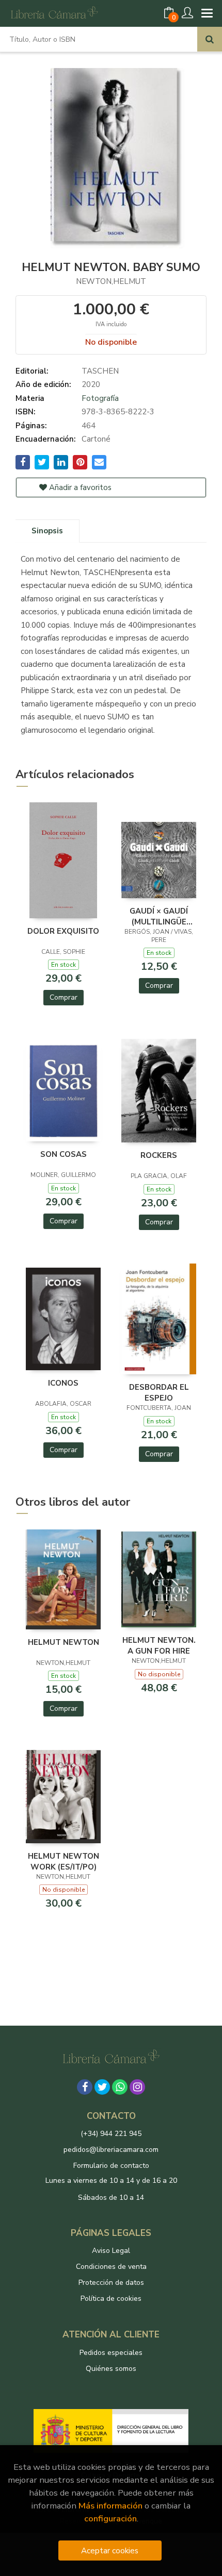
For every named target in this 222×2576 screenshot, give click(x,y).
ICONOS (63, 1383)
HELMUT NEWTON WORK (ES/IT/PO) (64, 1861)
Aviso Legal (111, 2251)
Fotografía (100, 398)
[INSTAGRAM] (137, 2087)
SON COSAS (64, 1154)
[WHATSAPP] (120, 2087)
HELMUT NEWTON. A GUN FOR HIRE (159, 1645)
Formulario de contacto (111, 2166)
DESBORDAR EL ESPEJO (159, 1392)
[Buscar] (210, 39)
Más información (110, 2506)
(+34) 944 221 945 (111, 2134)
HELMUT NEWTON (64, 1642)
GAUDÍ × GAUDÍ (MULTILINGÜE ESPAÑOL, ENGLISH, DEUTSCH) (159, 916)
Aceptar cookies (110, 2550)
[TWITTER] (102, 2087)
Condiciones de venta (111, 2267)
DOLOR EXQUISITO (63, 931)
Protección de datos (111, 2283)
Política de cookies (111, 2299)
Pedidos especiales (111, 2353)
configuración (110, 2519)
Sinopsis (47, 531)
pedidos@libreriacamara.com (111, 2150)
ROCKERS (159, 1155)
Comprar (64, 997)
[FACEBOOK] (85, 2087)
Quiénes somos (111, 2369)
